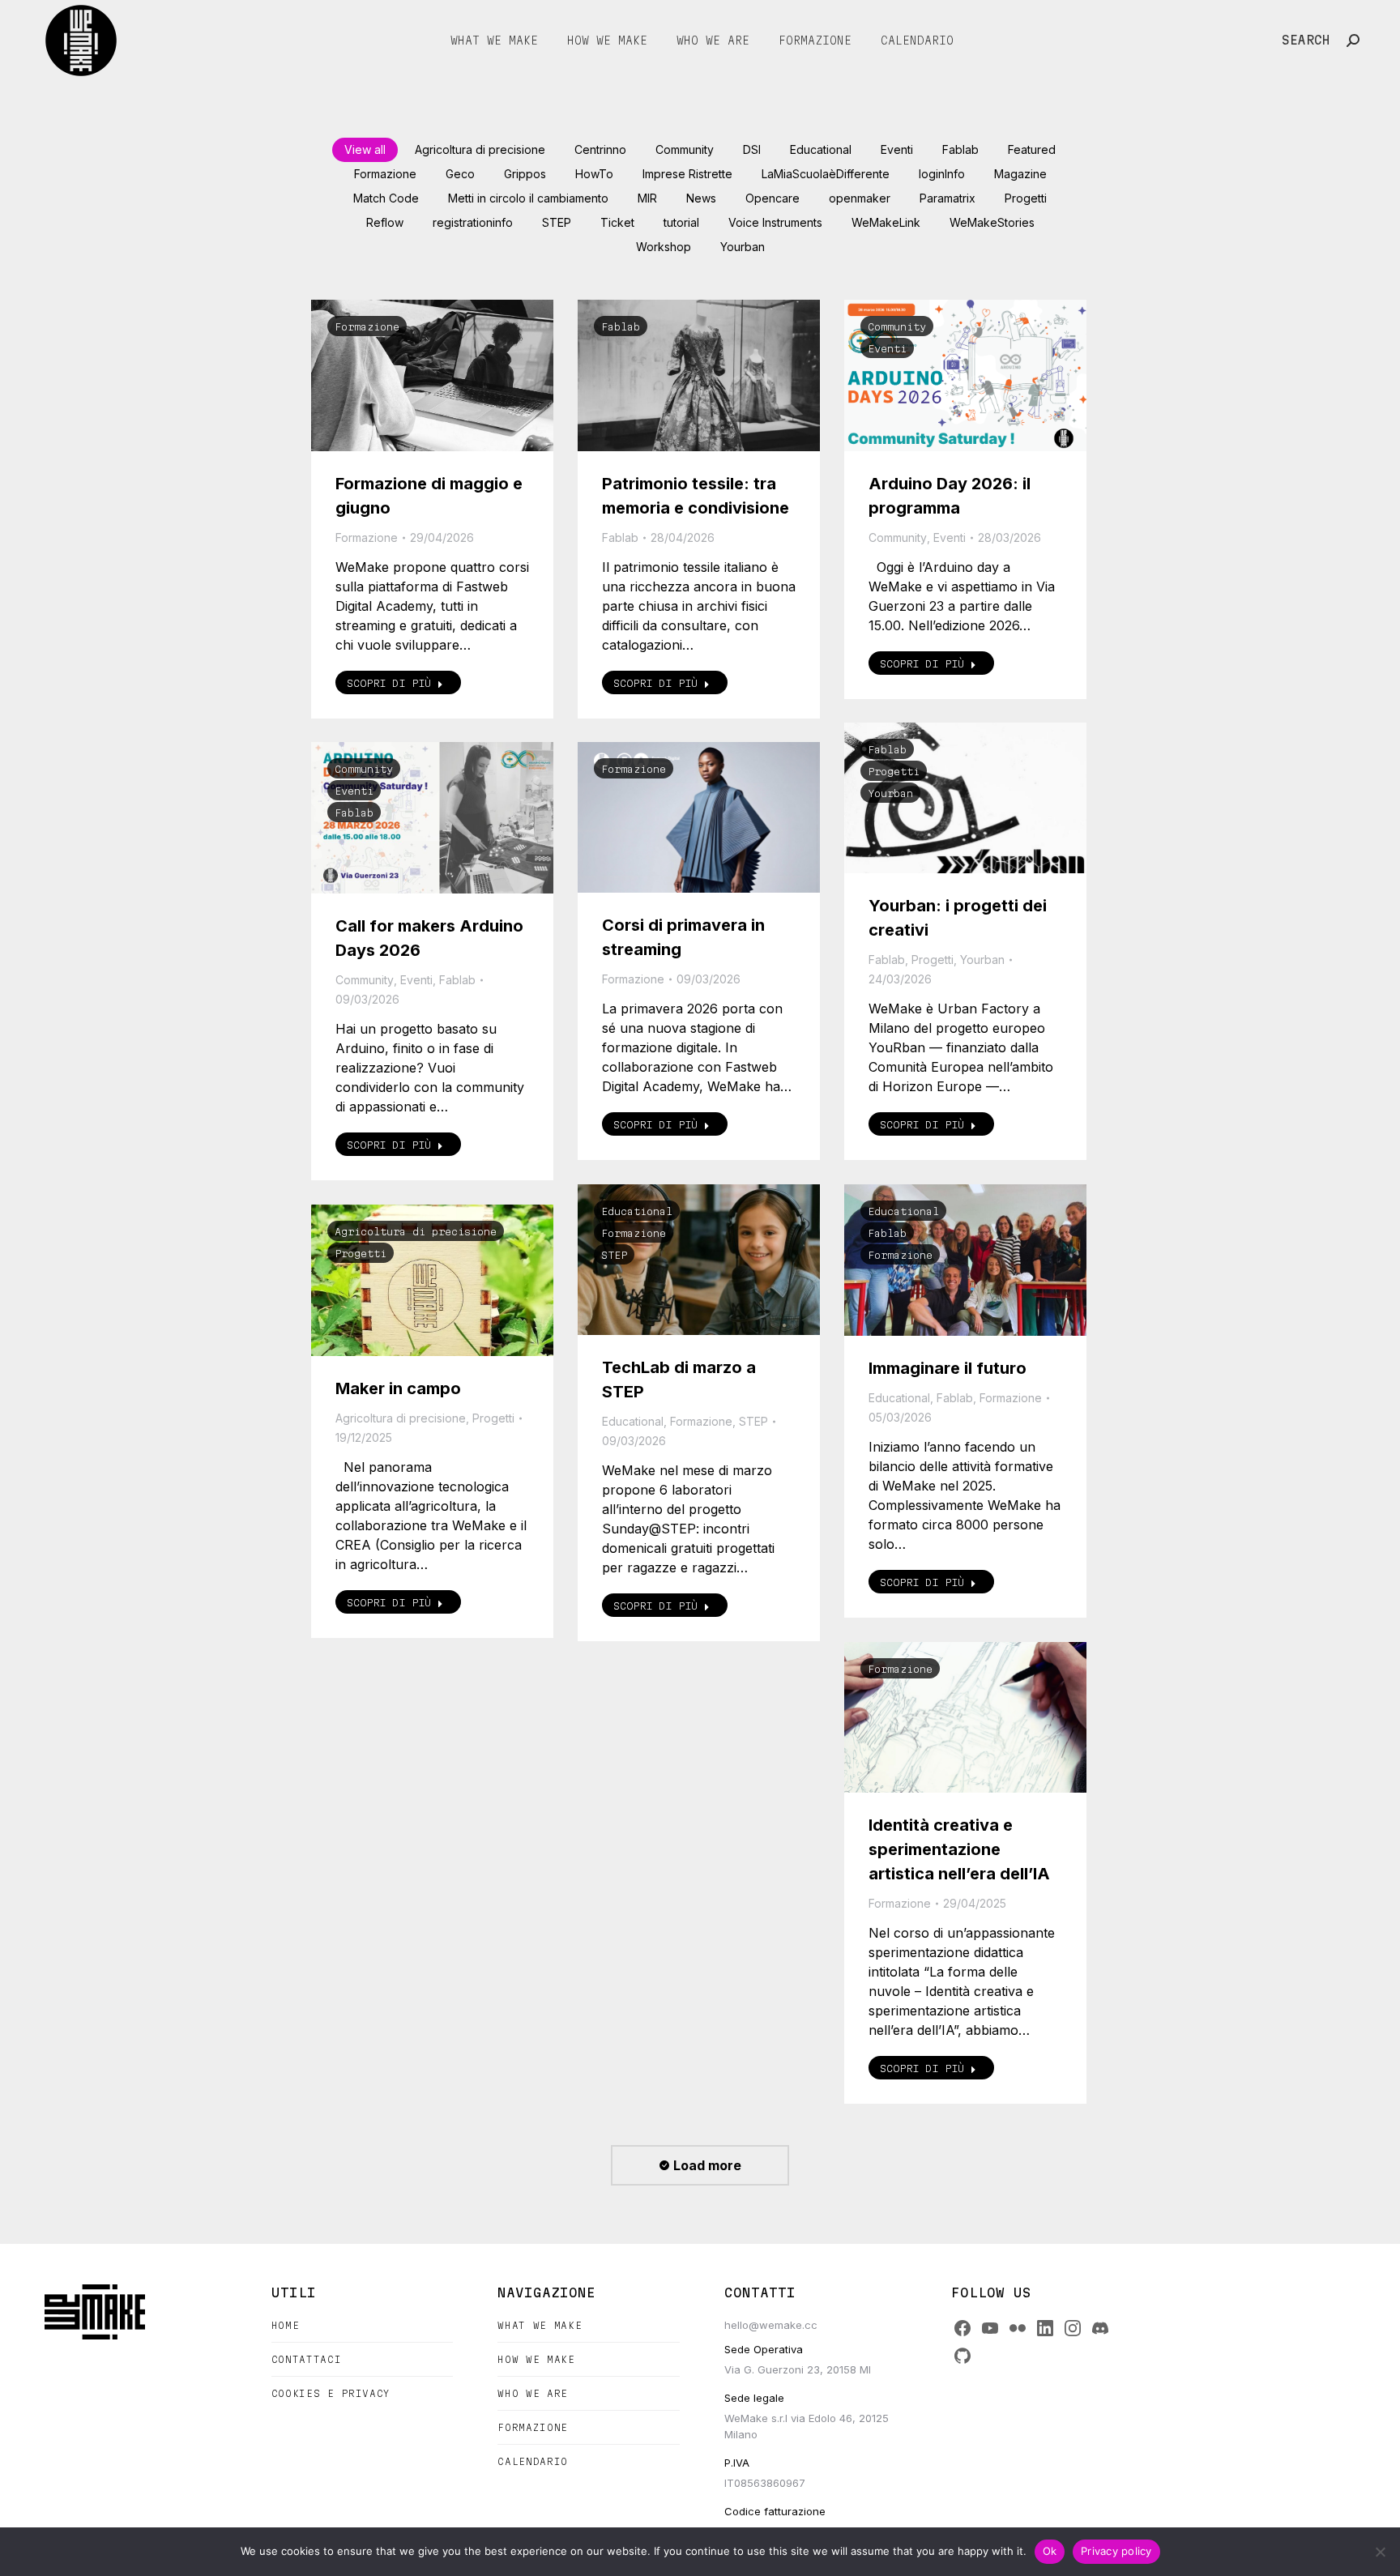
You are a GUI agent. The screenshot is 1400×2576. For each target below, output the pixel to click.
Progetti (1026, 198)
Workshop (664, 247)
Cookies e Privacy (331, 2393)
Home (286, 2325)
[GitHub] (962, 2356)
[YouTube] (990, 2328)
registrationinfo (473, 222)
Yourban (743, 247)
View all (365, 149)
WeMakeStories (992, 222)
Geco (460, 174)
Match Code (386, 198)
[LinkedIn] (1045, 2328)
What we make (540, 2325)
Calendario (533, 2461)
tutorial (681, 222)
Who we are (533, 2393)
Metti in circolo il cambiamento (528, 198)
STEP (557, 222)
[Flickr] (1018, 2328)
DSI (752, 149)
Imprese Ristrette (687, 174)
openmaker (860, 198)
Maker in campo (398, 1388)
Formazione (385, 174)
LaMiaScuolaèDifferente (826, 174)
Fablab (960, 149)
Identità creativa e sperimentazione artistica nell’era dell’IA (959, 1849)
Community (685, 149)
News (701, 198)
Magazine (1020, 174)
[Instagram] (1073, 2328)
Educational (821, 149)
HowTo (594, 174)
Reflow (385, 222)
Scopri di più (389, 683)
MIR (647, 198)
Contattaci (307, 2359)
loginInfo (942, 174)
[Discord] (1100, 2328)
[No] (1380, 2552)
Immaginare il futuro (948, 1368)
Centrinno (600, 149)
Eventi (897, 149)
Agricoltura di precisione (480, 149)
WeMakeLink (886, 222)
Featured (1032, 149)
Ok (1050, 2551)
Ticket (617, 222)
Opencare (773, 198)
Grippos (525, 174)
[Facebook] (962, 2328)
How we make (536, 2359)
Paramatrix (948, 198)
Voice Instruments (775, 222)
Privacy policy (1116, 2551)
